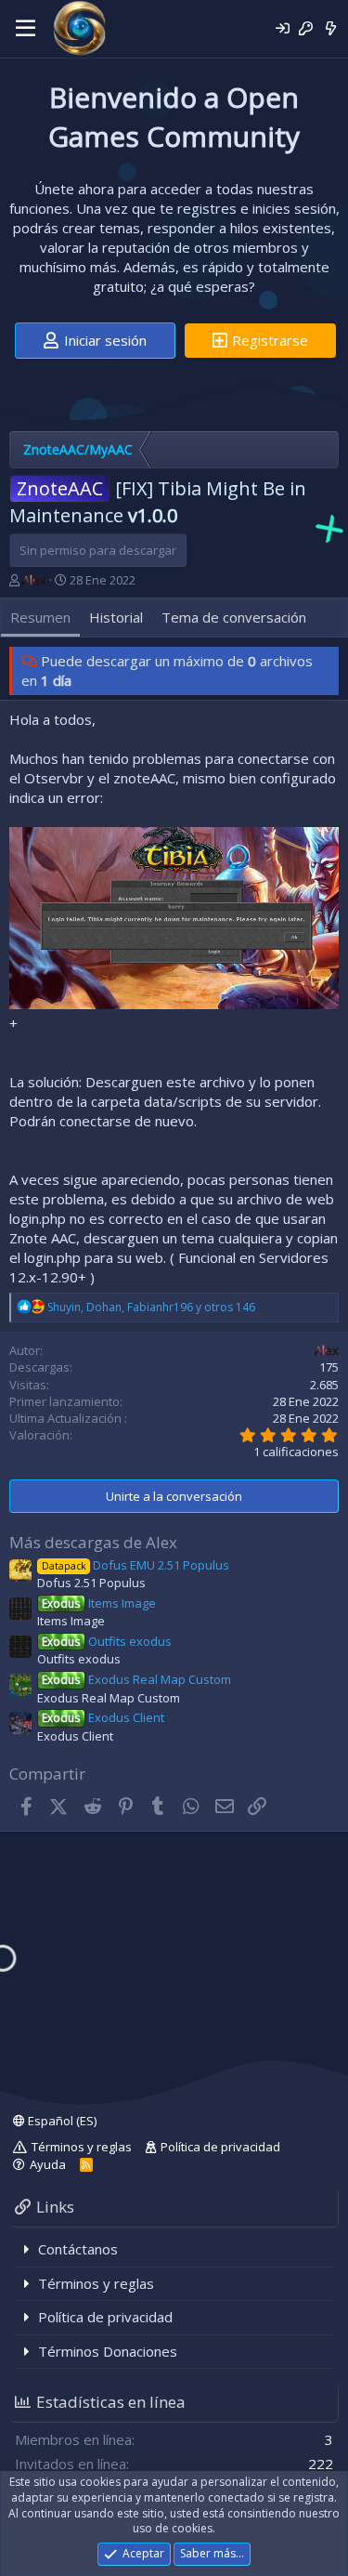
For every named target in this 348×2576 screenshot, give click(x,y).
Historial (116, 617)
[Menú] (26, 29)
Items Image (99, 1603)
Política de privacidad (220, 2147)
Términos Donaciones (108, 2351)
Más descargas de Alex (93, 1542)
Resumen (40, 617)
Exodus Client (103, 1717)
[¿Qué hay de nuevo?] (331, 28)
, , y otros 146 (151, 1307)
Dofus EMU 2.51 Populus (135, 1565)
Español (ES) (61, 2121)
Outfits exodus (107, 1641)
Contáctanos (78, 2249)
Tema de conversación (234, 617)
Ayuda (48, 2164)
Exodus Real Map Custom (136, 1679)
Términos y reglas (82, 2147)
